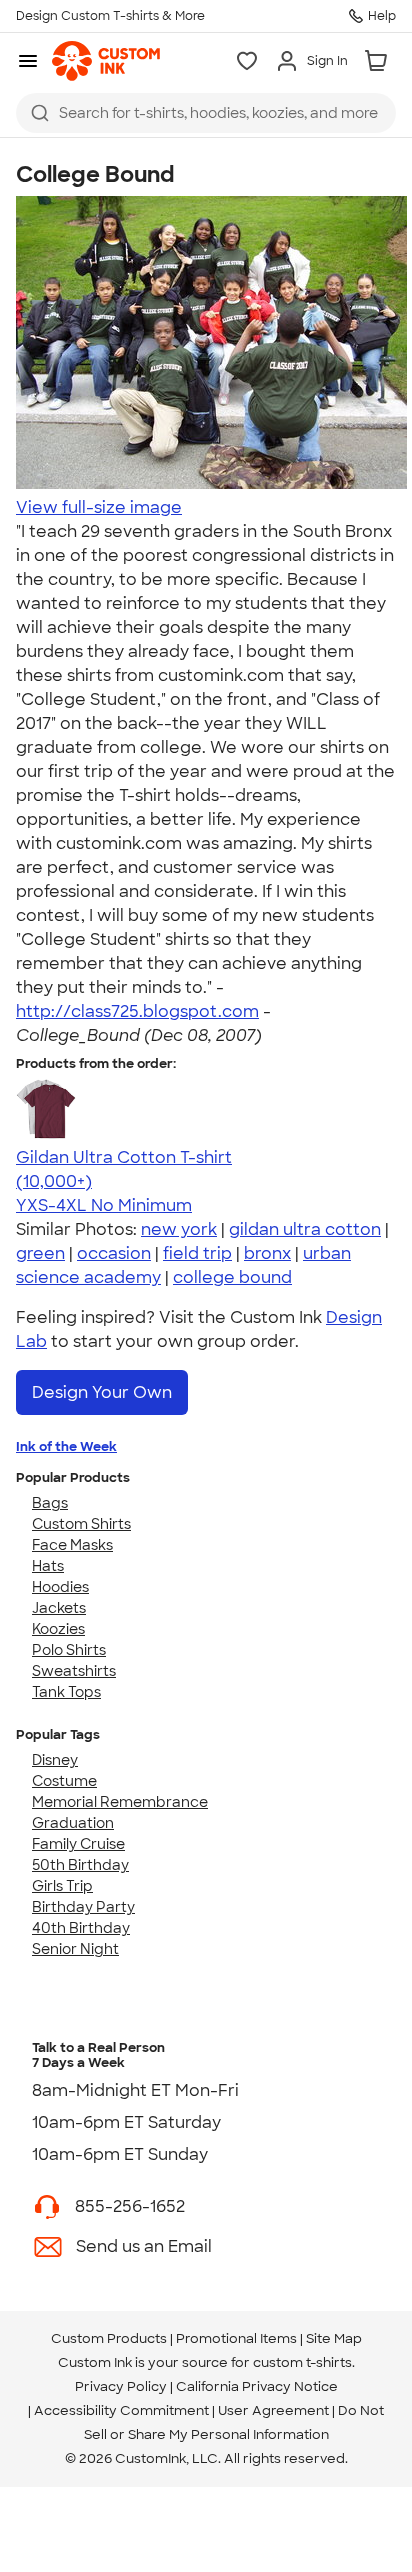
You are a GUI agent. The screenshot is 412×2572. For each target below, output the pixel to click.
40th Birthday (81, 1928)
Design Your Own (102, 1392)
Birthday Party (83, 1907)
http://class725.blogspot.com (137, 1011)
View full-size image (99, 507)
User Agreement (273, 2410)
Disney (55, 1760)
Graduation (73, 1823)
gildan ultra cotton (305, 1229)
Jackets (59, 1608)
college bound (232, 1277)
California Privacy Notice (257, 2386)
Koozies (58, 1629)
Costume (64, 1781)
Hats (48, 1566)
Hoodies (60, 1587)
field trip (197, 1253)
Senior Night (75, 1949)
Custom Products (109, 2338)
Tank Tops (66, 1692)
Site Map (334, 2338)
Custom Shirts (81, 1524)
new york (179, 1229)
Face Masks (72, 1545)
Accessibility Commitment (121, 2410)
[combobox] (206, 113)
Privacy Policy (121, 2386)
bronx (267, 1253)
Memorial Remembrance (120, 1802)
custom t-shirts (302, 2362)
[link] (106, 61)
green (40, 1253)
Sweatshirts (74, 1671)
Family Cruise (78, 1844)
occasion (114, 1253)
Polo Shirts (69, 1650)
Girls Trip (62, 1886)
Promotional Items (236, 2338)
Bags (50, 1503)
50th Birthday (80, 1865)
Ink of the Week (66, 1446)
